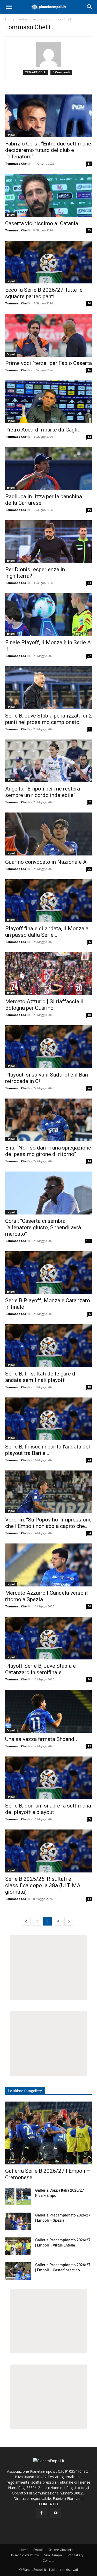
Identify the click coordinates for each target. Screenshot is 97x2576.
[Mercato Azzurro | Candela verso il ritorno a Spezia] (48, 1565)
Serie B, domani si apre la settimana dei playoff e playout (48, 1809)
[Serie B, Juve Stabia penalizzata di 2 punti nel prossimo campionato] (48, 688)
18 (89, 1015)
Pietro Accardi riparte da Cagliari (44, 430)
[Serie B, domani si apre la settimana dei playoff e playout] (48, 1778)
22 (89, 656)
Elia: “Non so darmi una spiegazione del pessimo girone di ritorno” (48, 1151)
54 (89, 1533)
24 (89, 1460)
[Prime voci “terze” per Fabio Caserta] (48, 335)
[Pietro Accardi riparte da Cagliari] (48, 402)
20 (89, 1606)
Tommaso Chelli (17, 163)
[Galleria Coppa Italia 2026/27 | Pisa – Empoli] (18, 2197)
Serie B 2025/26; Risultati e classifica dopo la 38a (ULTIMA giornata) (43, 1885)
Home (10, 19)
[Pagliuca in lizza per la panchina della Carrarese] (48, 468)
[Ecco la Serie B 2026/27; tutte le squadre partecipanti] (48, 262)
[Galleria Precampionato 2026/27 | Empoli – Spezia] (18, 2222)
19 (89, 510)
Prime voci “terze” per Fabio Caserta (48, 363)
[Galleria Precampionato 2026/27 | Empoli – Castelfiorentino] (18, 2271)
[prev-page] (26, 1921)
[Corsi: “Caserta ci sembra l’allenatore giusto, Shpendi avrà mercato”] (48, 1193)
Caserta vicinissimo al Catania (42, 223)
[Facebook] (42, 2513)
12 (89, 437)
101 (88, 1241)
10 (89, 303)
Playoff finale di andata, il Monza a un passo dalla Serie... (47, 932)
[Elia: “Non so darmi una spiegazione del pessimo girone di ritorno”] (48, 1120)
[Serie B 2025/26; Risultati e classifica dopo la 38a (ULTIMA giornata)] (48, 1851)
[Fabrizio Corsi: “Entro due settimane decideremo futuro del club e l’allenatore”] (48, 116)
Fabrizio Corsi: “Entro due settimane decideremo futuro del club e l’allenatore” (48, 150)
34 (89, 583)
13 (89, 1746)
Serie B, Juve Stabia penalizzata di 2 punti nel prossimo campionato (48, 719)
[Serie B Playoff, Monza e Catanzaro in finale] (48, 1273)
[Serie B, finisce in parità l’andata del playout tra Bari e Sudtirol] (48, 1419)
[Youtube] (56, 2513)
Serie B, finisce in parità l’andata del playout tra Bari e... (48, 1450)
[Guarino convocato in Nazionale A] (48, 834)
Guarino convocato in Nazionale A (46, 862)
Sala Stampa (53, 2555)
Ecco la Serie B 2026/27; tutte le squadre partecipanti (44, 293)
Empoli (11, 135)
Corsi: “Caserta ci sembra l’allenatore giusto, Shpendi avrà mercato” (43, 1227)
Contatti (48, 2561)
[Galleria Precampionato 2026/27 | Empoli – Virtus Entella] (18, 2246)
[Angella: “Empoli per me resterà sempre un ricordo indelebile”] (48, 761)
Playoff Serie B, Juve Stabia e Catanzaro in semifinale (40, 1669)
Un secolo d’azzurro (24, 2555)
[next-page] (69, 1921)
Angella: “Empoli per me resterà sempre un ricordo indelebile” (43, 792)
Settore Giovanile (61, 2550)
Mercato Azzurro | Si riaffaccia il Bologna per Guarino (44, 1005)
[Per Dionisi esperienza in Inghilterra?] (48, 542)
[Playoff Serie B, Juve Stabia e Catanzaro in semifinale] (48, 1638)
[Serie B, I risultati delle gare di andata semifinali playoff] (48, 1346)
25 (89, 230)
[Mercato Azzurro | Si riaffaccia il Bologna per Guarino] (48, 974)
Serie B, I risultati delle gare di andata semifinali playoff (41, 1377)
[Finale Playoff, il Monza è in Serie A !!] (48, 615)
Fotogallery (75, 2555)
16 (89, 370)
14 (89, 1161)
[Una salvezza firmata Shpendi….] (48, 1711)
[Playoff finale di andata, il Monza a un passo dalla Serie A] (48, 901)
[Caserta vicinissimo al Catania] (48, 195)
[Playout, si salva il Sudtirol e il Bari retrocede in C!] (48, 1047)
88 (89, 164)
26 (89, 869)
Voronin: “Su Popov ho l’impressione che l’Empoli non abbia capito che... (48, 1523)
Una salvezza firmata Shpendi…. (43, 1739)
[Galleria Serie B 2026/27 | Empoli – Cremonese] (48, 2133)
